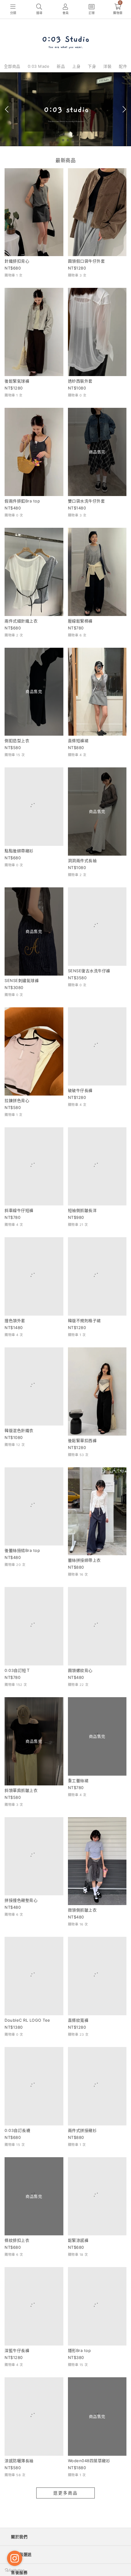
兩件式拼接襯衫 (82, 2179)
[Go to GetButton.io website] (15, 2570)
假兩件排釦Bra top (22, 501)
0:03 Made (39, 66)
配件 (123, 66)
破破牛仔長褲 (80, 1100)
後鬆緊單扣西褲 (82, 1460)
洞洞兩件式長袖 (82, 860)
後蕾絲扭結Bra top (22, 1580)
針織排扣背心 (17, 261)
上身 (76, 66)
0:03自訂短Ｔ (17, 1700)
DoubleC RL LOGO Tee (27, 2060)
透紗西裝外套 (80, 381)
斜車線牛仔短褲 (19, 1220)
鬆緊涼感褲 (78, 2299)
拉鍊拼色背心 (17, 1100)
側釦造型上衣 (17, 741)
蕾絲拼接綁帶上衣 (84, 1580)
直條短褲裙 (78, 741)
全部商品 (12, 66)
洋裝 (107, 66)
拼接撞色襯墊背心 (21, 1940)
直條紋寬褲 (78, 2060)
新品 (61, 66)
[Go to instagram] (15, 2558)
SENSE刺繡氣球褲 (22, 980)
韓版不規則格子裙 (84, 1340)
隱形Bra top (80, 2419)
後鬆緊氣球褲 (17, 381)
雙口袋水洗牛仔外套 (87, 501)
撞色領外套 (15, 1340)
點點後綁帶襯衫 (19, 860)
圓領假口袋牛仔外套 (87, 261)
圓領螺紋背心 (80, 1700)
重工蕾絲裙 (78, 1820)
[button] (58, 140)
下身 (92, 66)
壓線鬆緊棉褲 (80, 621)
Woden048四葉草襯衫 (89, 2539)
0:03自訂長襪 (17, 2179)
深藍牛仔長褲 (17, 2419)
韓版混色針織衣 (19, 1460)
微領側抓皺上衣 (82, 1940)
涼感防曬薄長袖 (19, 2539)
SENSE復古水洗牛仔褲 (89, 980)
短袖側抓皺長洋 (82, 1220)
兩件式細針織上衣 (21, 621)
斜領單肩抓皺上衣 (21, 1820)
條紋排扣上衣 (17, 2299)
